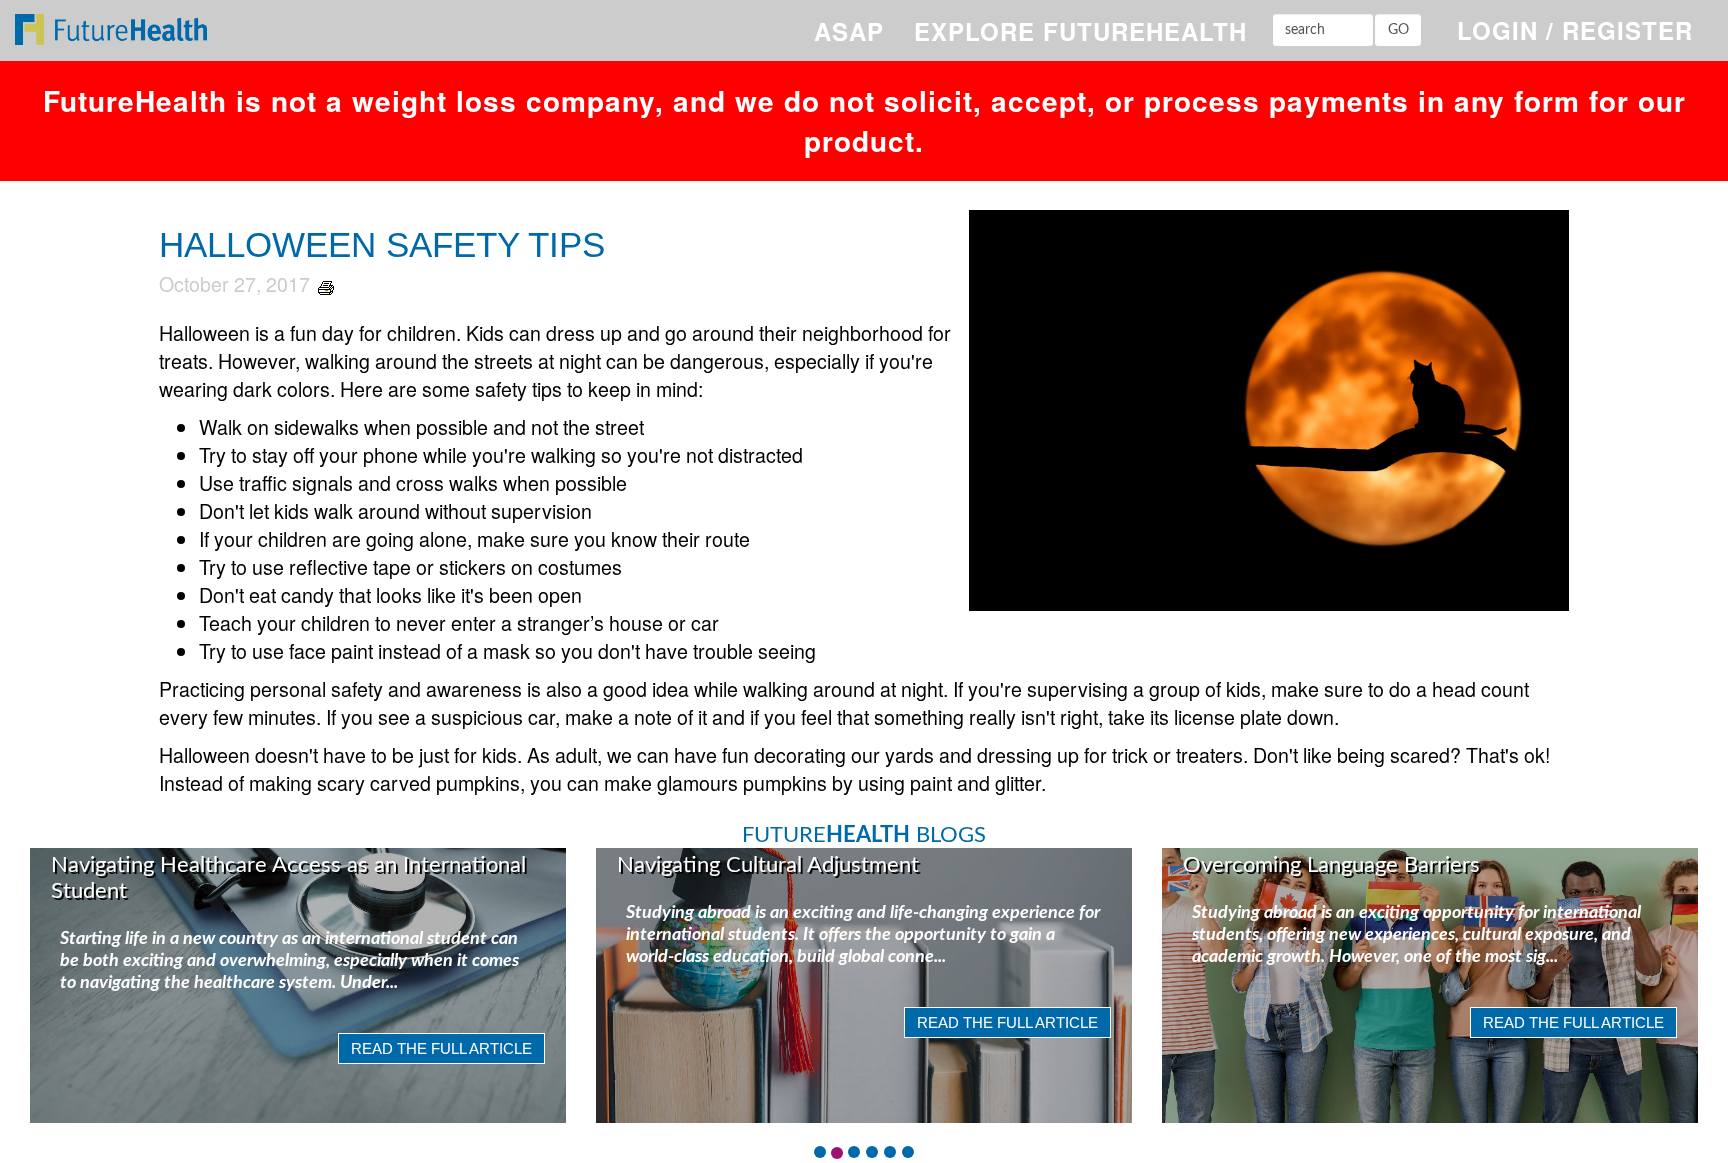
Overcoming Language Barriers (1331, 865)
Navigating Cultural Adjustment (768, 865)
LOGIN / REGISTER (1575, 30)
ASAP (849, 31)
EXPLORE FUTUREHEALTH (1080, 31)
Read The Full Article (441, 1048)
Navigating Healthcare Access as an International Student (288, 878)
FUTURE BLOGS (864, 835)
